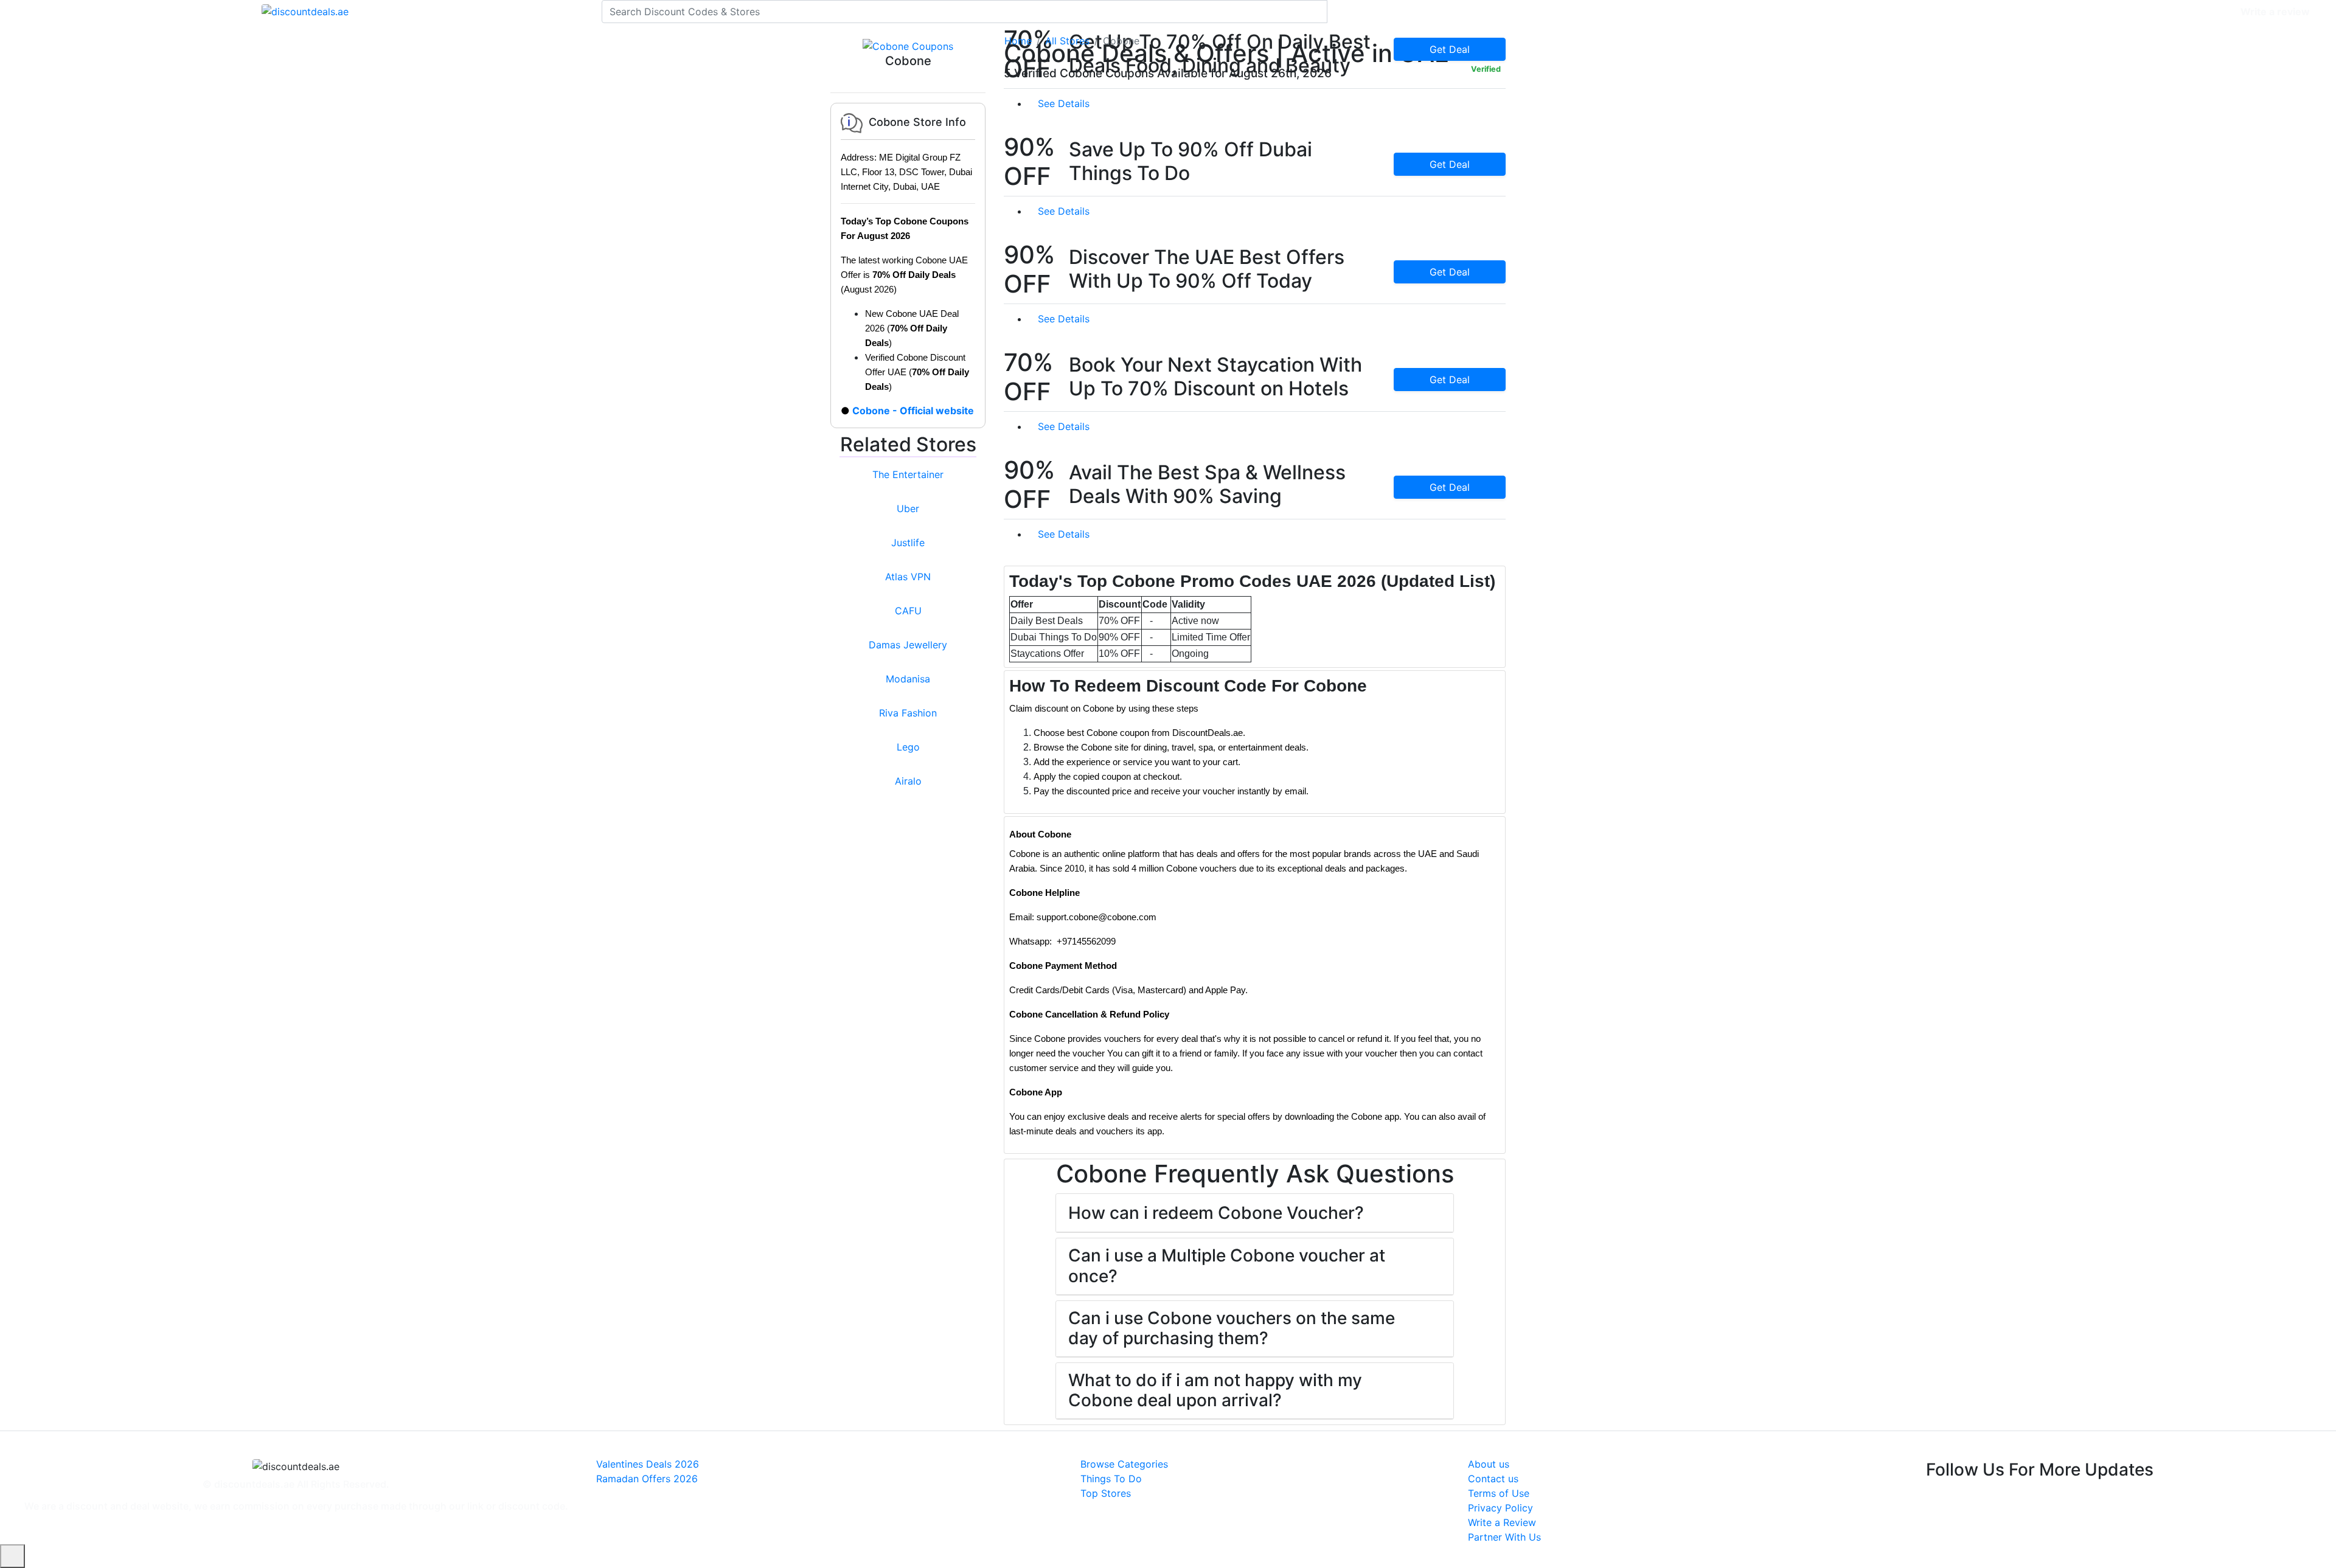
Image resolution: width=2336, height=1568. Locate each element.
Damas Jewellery (908, 645)
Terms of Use (1499, 1493)
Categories (2206, 12)
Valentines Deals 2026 (648, 1464)
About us (1489, 1464)
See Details (1065, 103)
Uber (908, 508)
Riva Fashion (908, 713)
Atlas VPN (908, 577)
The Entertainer (908, 474)
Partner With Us (1504, 1537)
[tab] (1255, 617)
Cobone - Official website (913, 411)
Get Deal (1450, 164)
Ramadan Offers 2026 (647, 1479)
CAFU (908, 611)
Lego (908, 747)
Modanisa (908, 679)
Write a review (2275, 12)
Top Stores (1106, 1493)
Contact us (1493, 1479)
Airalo (908, 781)
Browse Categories (1124, 1464)
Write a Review (1502, 1522)
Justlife (908, 543)
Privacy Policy (1500, 1508)
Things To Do (1111, 1479)
